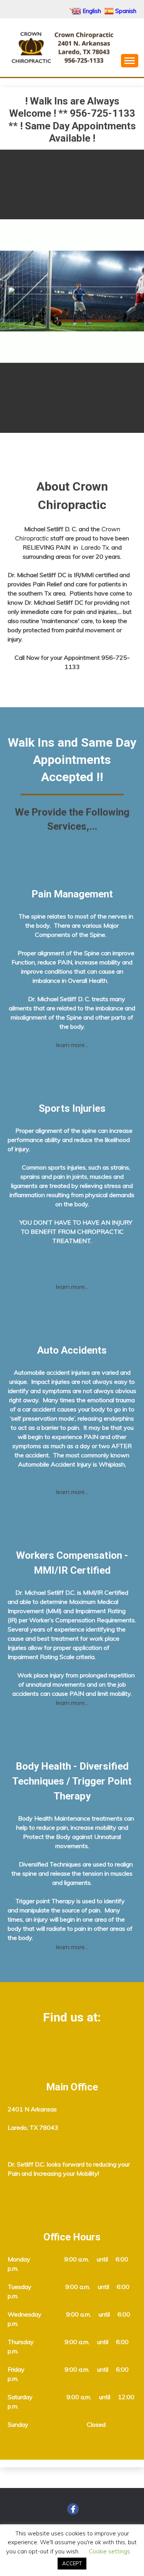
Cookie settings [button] (109, 2551)
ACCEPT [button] (72, 2563)
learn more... (72, 1045)
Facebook (73, 2509)
